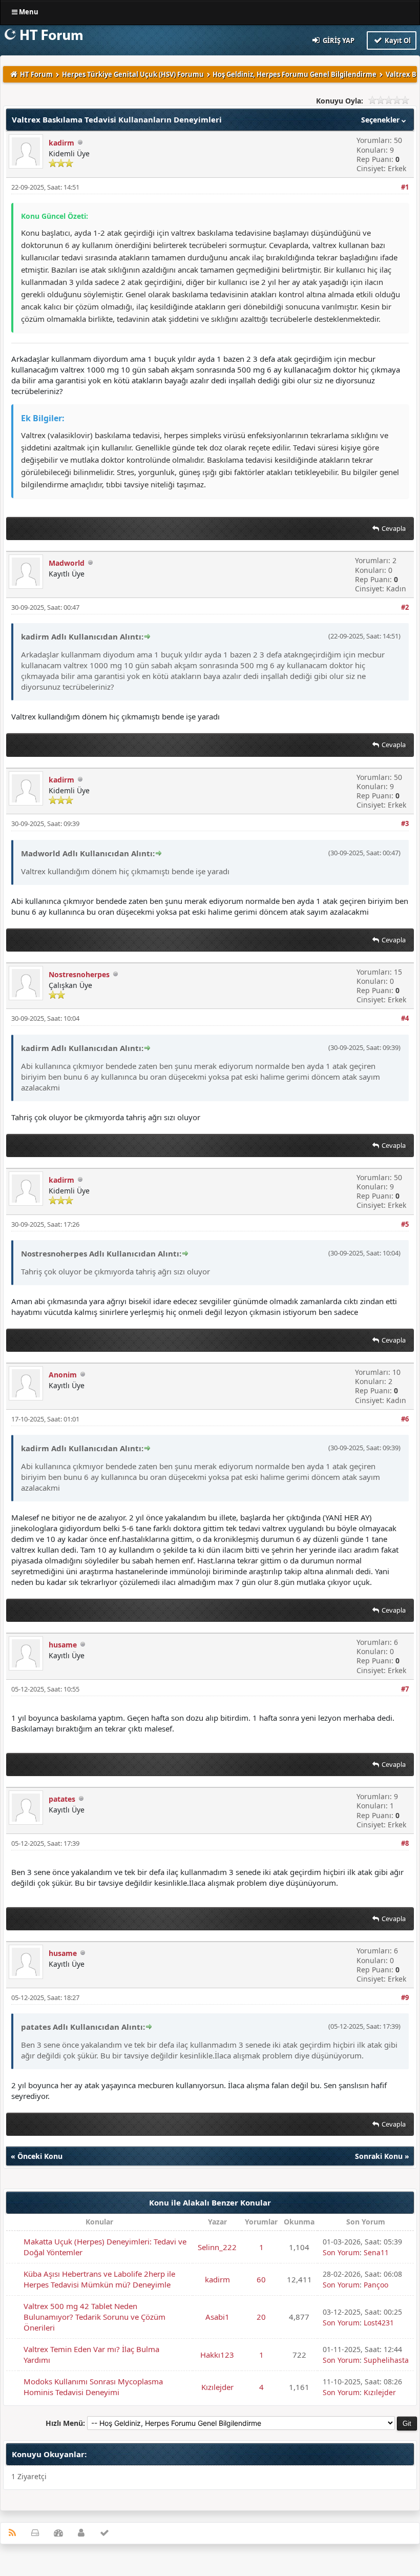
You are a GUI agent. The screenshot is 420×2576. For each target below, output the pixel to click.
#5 (405, 1224)
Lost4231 (379, 2323)
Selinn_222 (217, 2247)
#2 (405, 607)
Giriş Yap (338, 40)
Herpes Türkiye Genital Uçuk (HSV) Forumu (133, 74)
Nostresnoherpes (79, 974)
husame (63, 1645)
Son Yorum (341, 2252)
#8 (405, 1843)
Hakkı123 (217, 2355)
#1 (405, 187)
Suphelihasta (386, 2360)
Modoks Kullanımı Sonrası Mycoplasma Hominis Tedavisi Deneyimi (93, 2387)
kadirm (61, 143)
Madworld (67, 563)
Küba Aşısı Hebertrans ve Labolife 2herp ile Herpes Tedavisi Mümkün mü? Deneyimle (99, 2279)
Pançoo (376, 2285)
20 (261, 2317)
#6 (405, 1419)
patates (62, 1799)
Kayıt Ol (397, 40)
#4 (405, 1018)
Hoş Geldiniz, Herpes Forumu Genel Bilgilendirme (295, 74)
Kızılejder (217, 2387)
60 (261, 2279)
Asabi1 (217, 2317)
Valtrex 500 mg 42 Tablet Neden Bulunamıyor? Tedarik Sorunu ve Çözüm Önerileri (94, 2317)
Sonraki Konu (379, 2156)
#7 (405, 1689)
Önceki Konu (40, 2156)
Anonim (63, 1375)
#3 (405, 823)
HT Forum (36, 74)
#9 (405, 1997)
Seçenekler (381, 120)
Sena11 (376, 2252)
